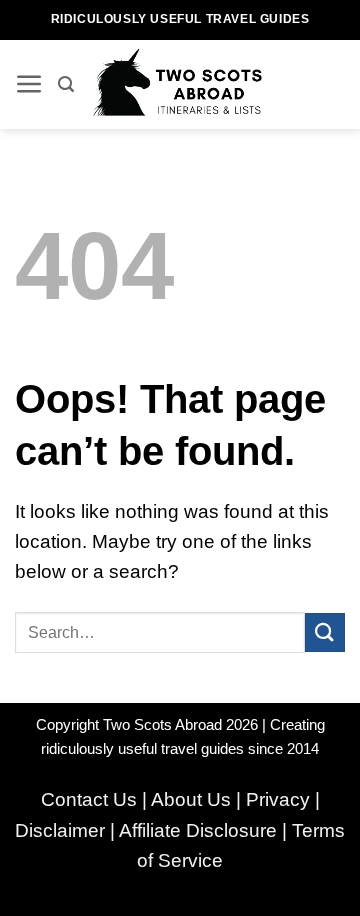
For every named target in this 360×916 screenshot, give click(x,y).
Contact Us (89, 799)
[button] (29, 84)
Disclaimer (60, 830)
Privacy (278, 799)
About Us (191, 799)
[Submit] (325, 632)
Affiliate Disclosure (198, 830)
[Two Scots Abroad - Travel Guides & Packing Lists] (183, 84)
